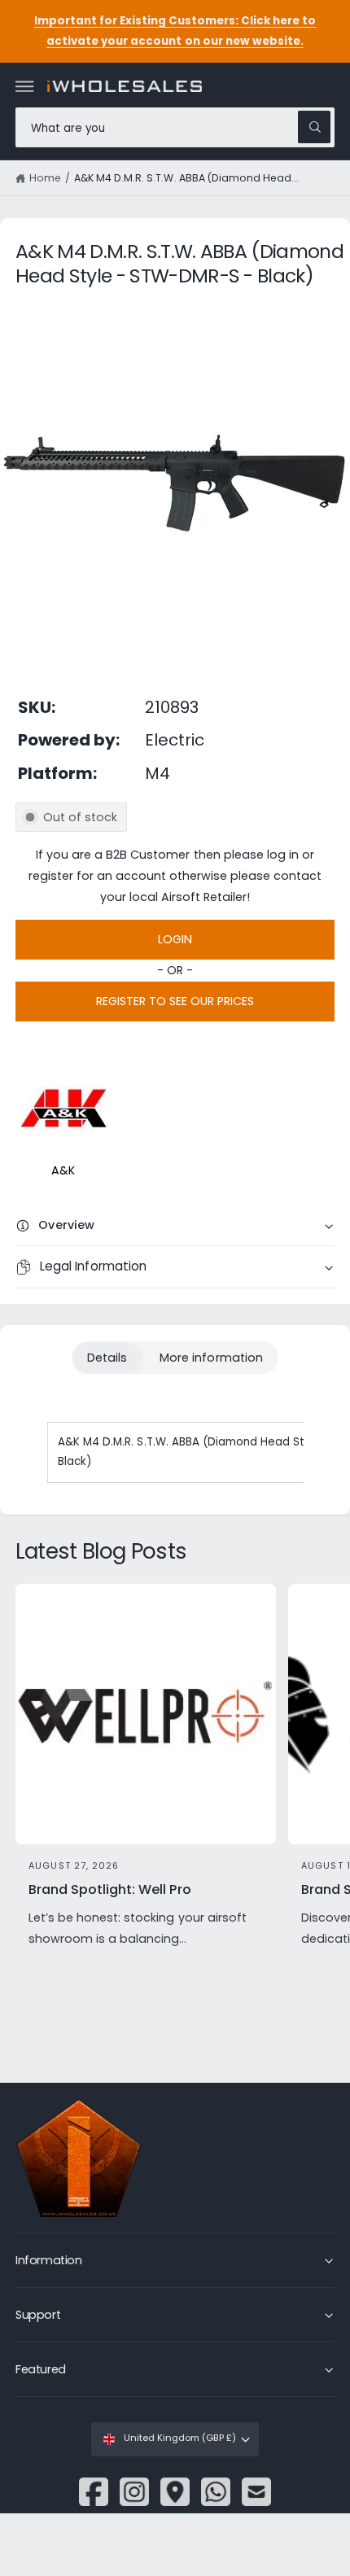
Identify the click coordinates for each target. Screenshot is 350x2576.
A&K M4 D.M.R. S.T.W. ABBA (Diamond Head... (186, 178)
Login (175, 939)
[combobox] (175, 127)
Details (107, 1358)
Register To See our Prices (175, 1001)
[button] (25, 86)
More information (211, 1358)
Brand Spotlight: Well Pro (109, 1890)
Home (45, 178)
